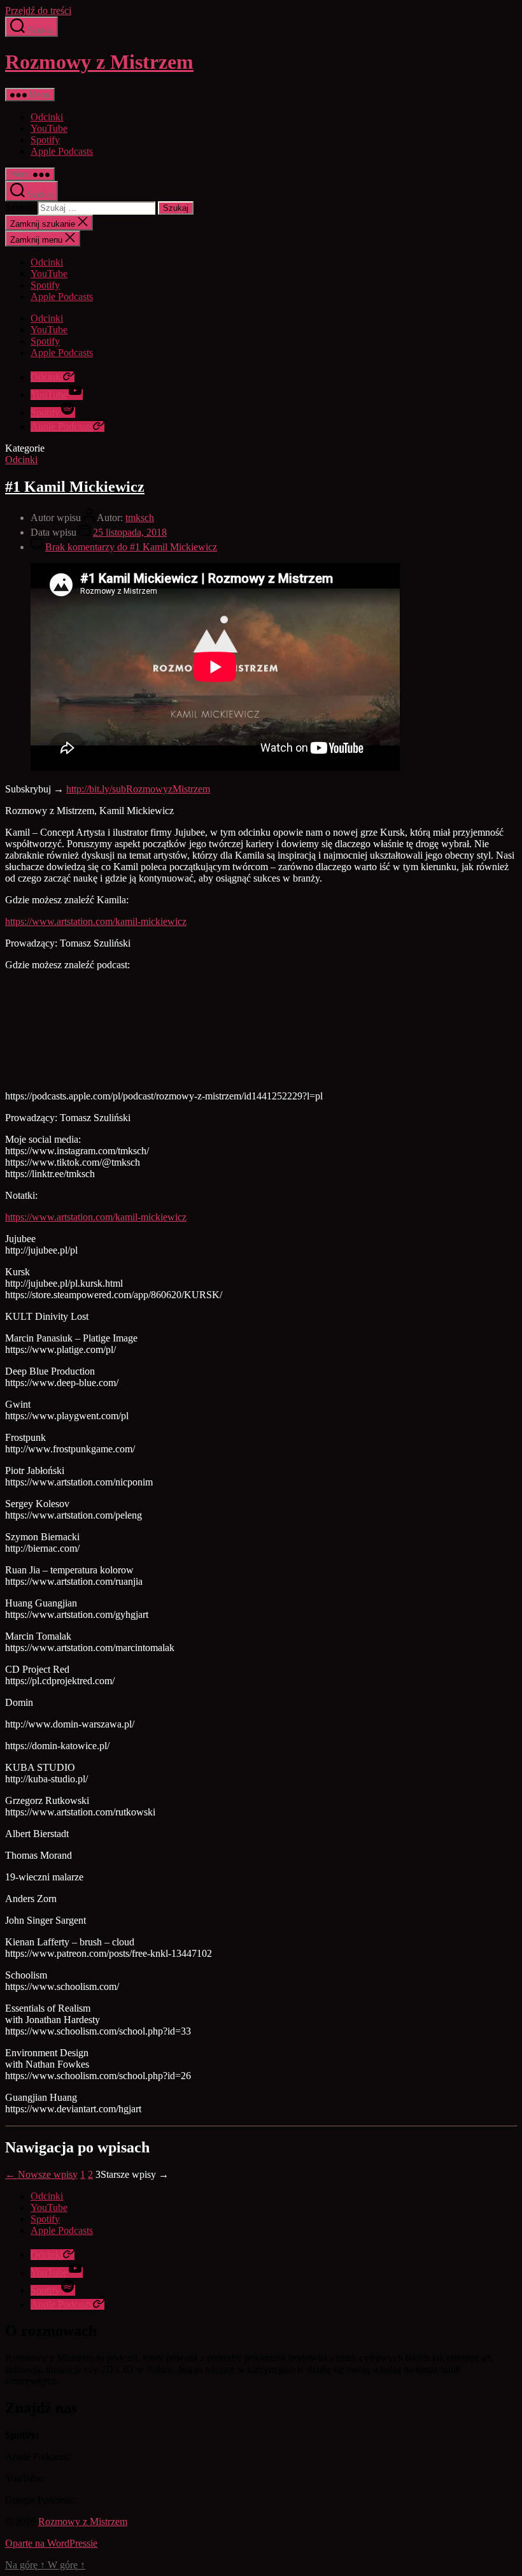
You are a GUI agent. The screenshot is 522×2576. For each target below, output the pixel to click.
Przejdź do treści (38, 11)
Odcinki (47, 117)
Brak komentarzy (131, 547)
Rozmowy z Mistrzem (99, 62)
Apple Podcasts (62, 151)
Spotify (45, 140)
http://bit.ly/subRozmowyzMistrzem (138, 789)
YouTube (49, 128)
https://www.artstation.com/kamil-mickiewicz (96, 921)
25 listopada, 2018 (130, 532)
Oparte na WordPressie (51, 2543)
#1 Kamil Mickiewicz (75, 487)
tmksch (140, 518)
